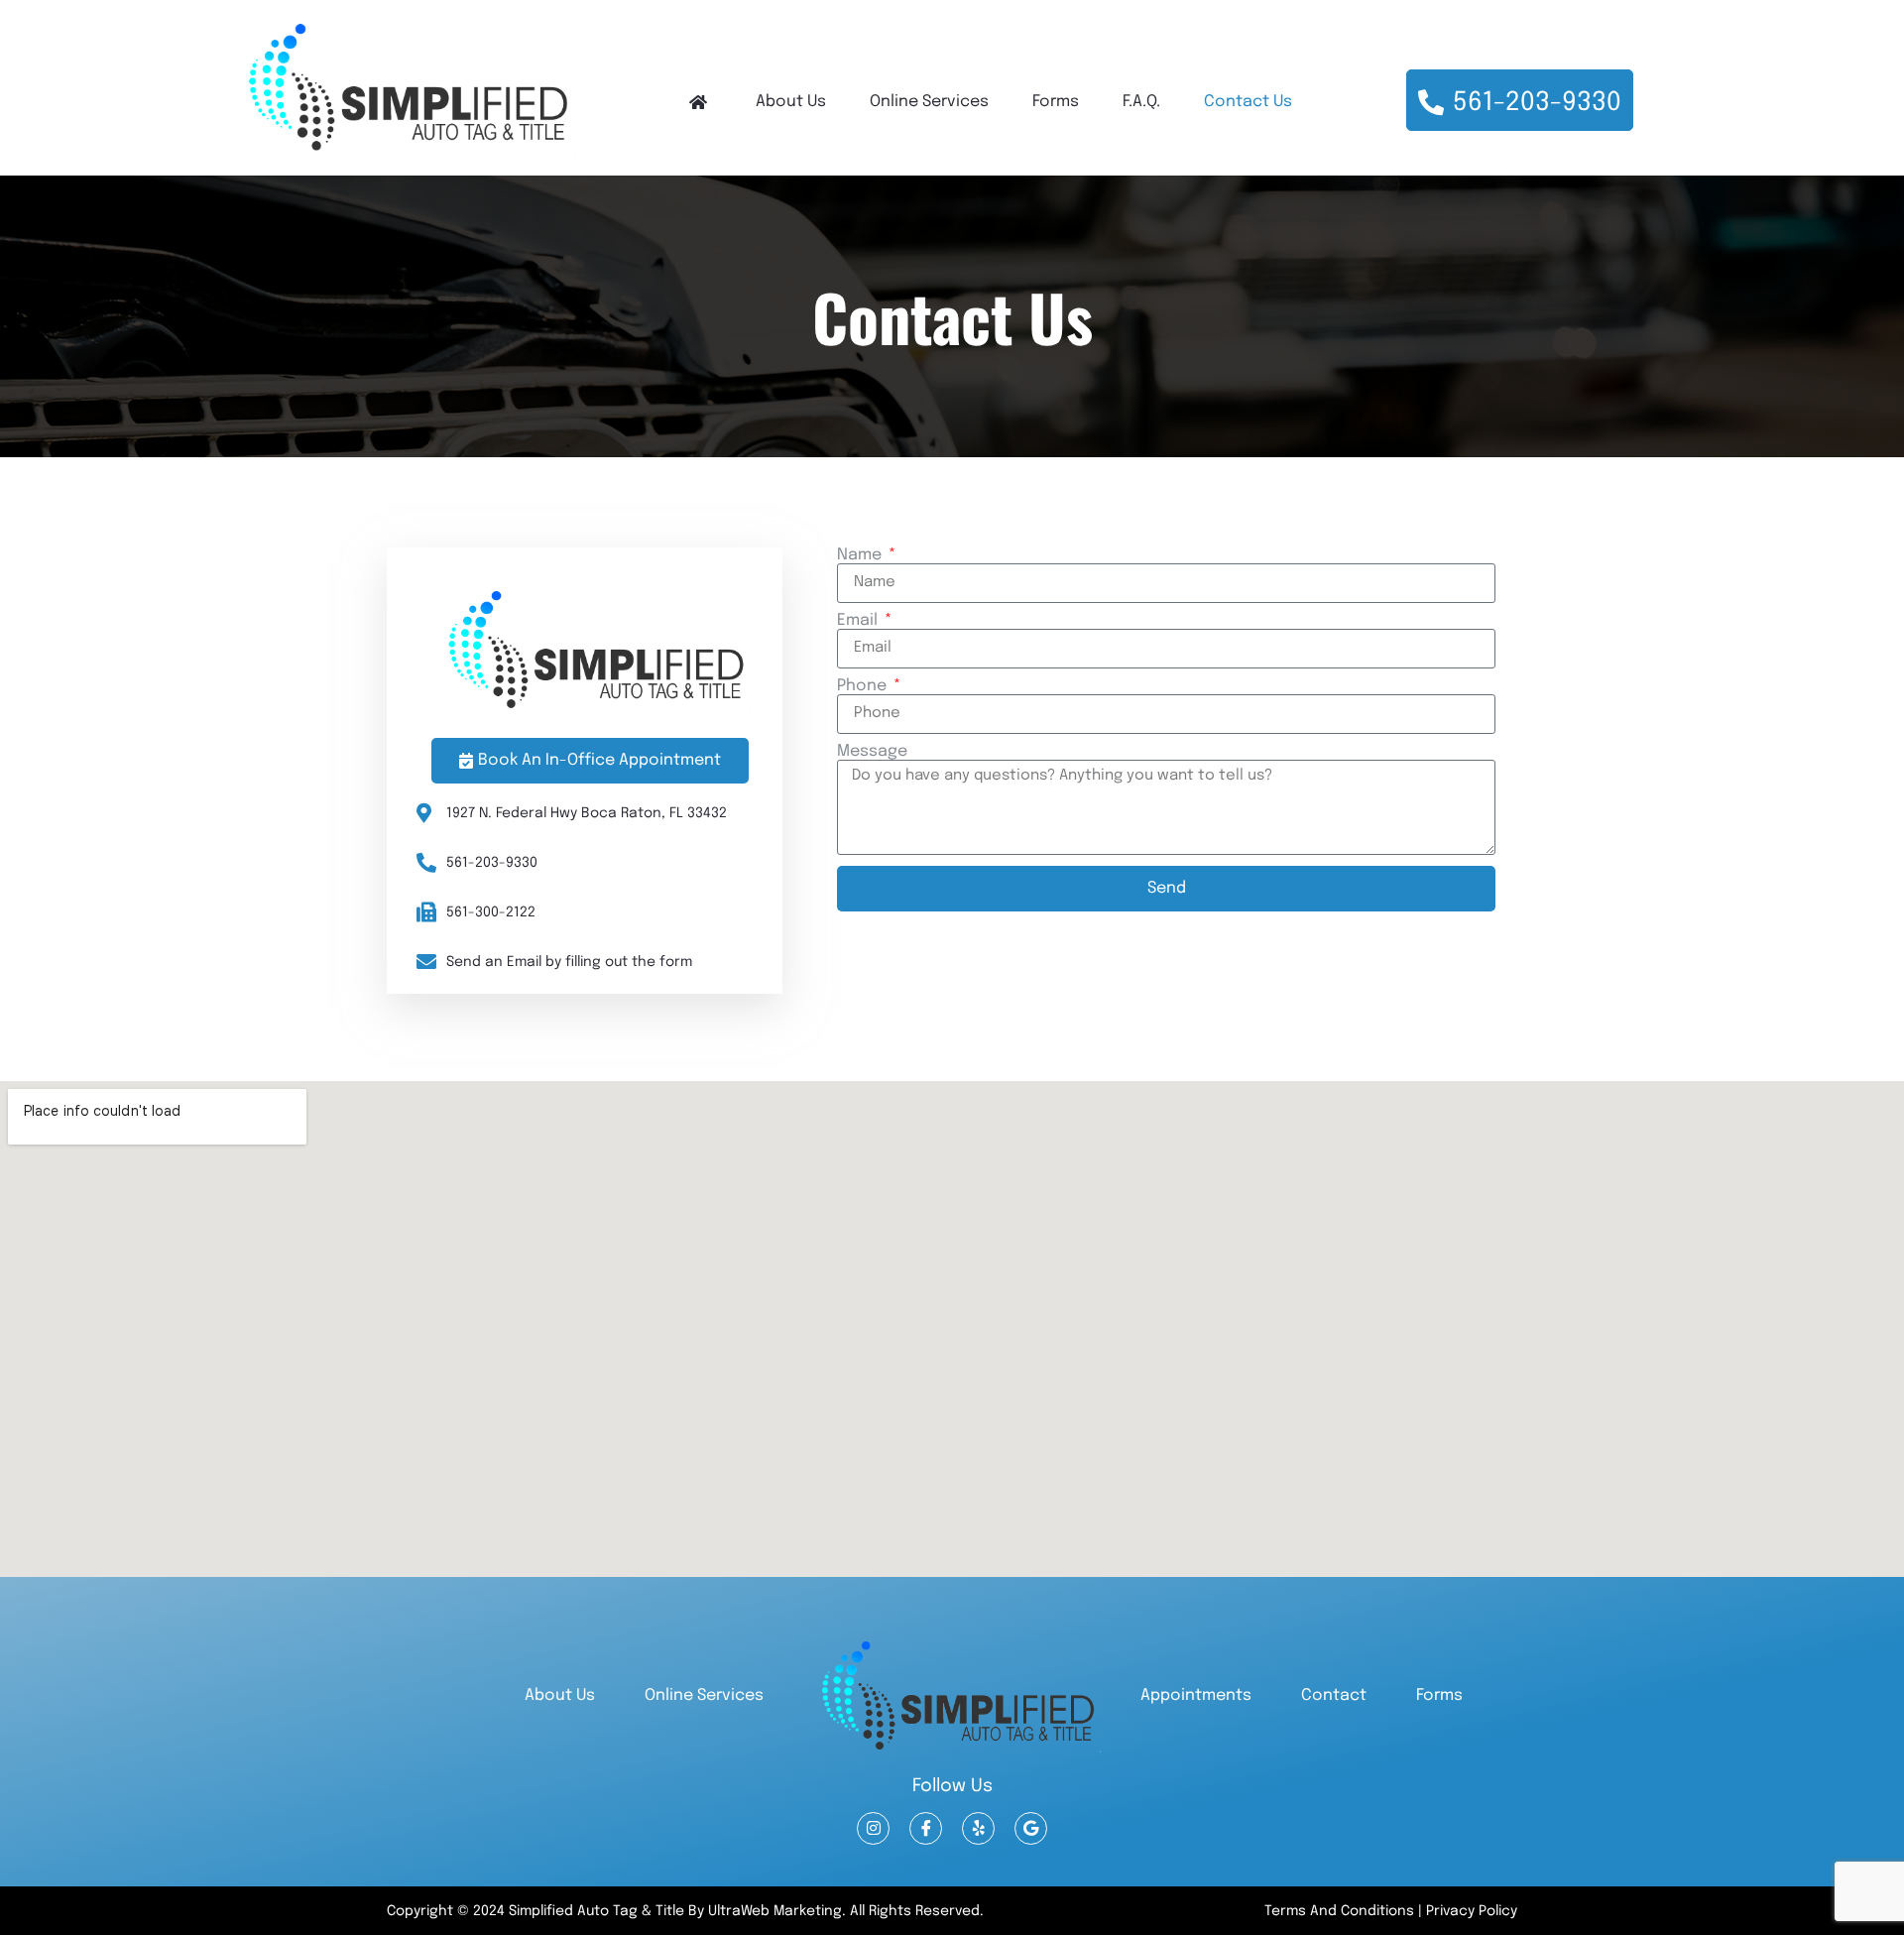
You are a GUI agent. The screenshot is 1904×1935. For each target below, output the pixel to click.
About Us (791, 102)
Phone (864, 686)
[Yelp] (978, 1828)
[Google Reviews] (1031, 1828)
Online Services (929, 102)
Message (872, 752)
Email (859, 621)
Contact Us (1248, 102)
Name (861, 555)
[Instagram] (873, 1828)
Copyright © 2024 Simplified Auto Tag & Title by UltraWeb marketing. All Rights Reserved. (685, 1911)
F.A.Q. (1141, 102)
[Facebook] (926, 1828)
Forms (1056, 102)
